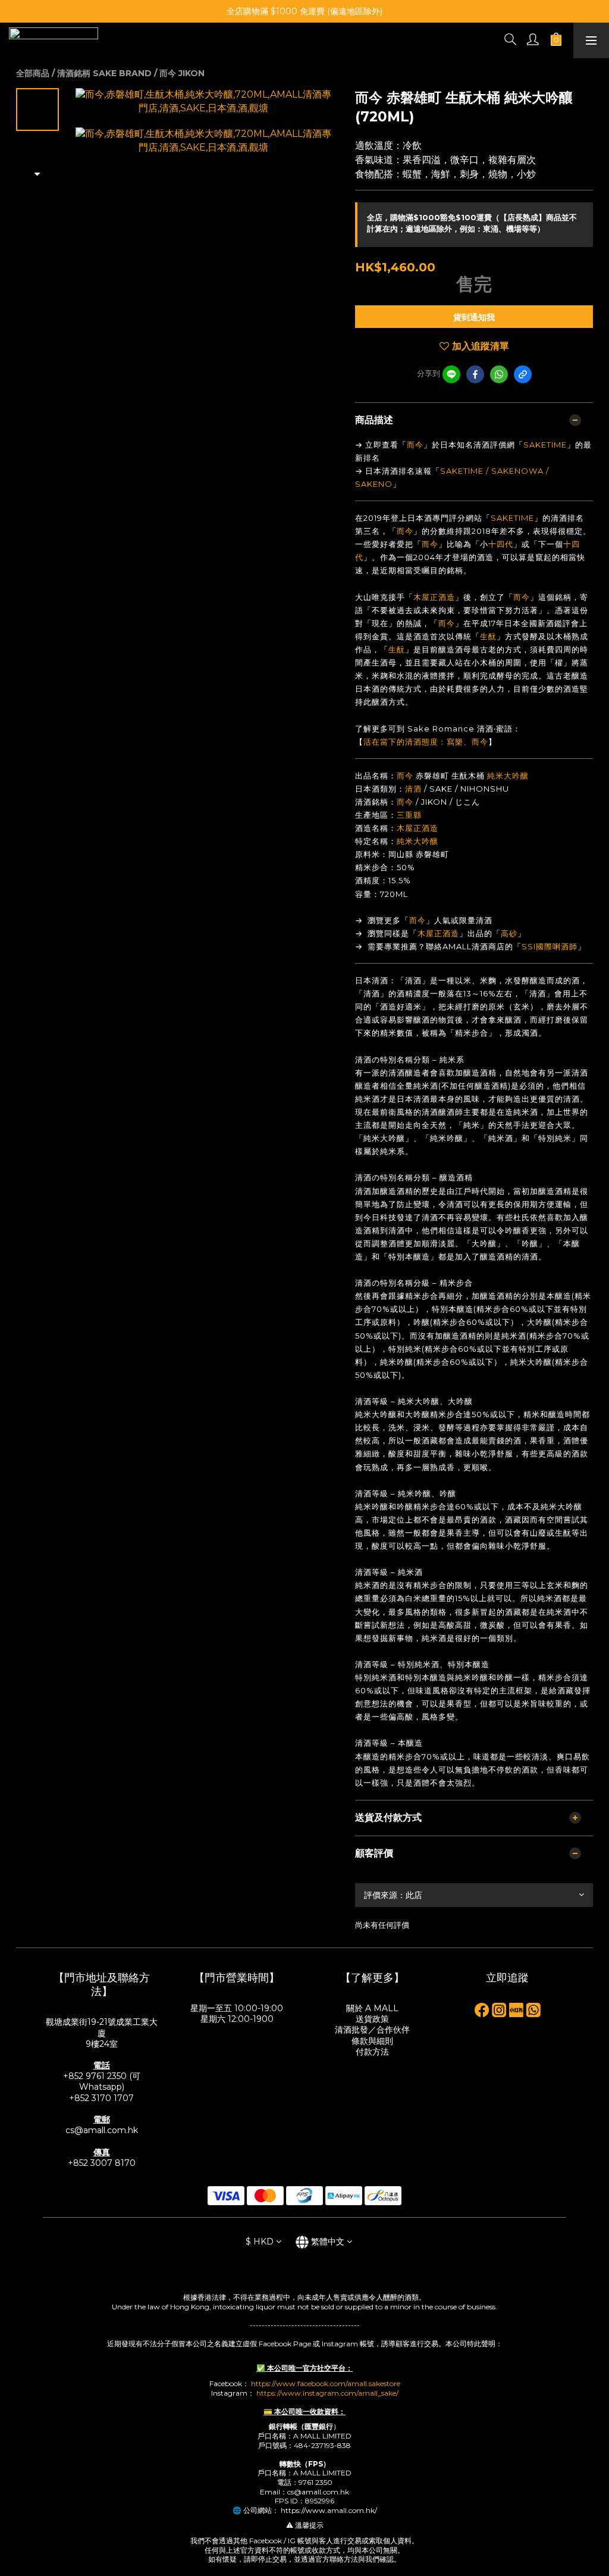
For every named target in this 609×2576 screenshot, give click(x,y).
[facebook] (475, 374)
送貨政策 (372, 2019)
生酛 (488, 636)
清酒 (413, 789)
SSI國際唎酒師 (550, 946)
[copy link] (523, 374)
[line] (451, 374)
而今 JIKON (182, 73)
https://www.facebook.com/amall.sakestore (326, 2383)
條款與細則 (372, 2041)
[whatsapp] (499, 374)
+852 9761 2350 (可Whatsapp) (102, 2081)
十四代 (501, 544)
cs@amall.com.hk (102, 2130)
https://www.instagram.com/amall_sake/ (327, 2393)
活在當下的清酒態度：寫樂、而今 (426, 742)
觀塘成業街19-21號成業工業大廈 (102, 2027)
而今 (415, 445)
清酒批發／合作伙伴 (372, 2030)
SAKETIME (545, 445)
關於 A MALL (372, 2008)
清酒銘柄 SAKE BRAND (104, 73)
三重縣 (409, 815)
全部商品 (33, 73)
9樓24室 (102, 2044)
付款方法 (372, 2052)
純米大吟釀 (508, 776)
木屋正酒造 (434, 597)
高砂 (509, 933)
